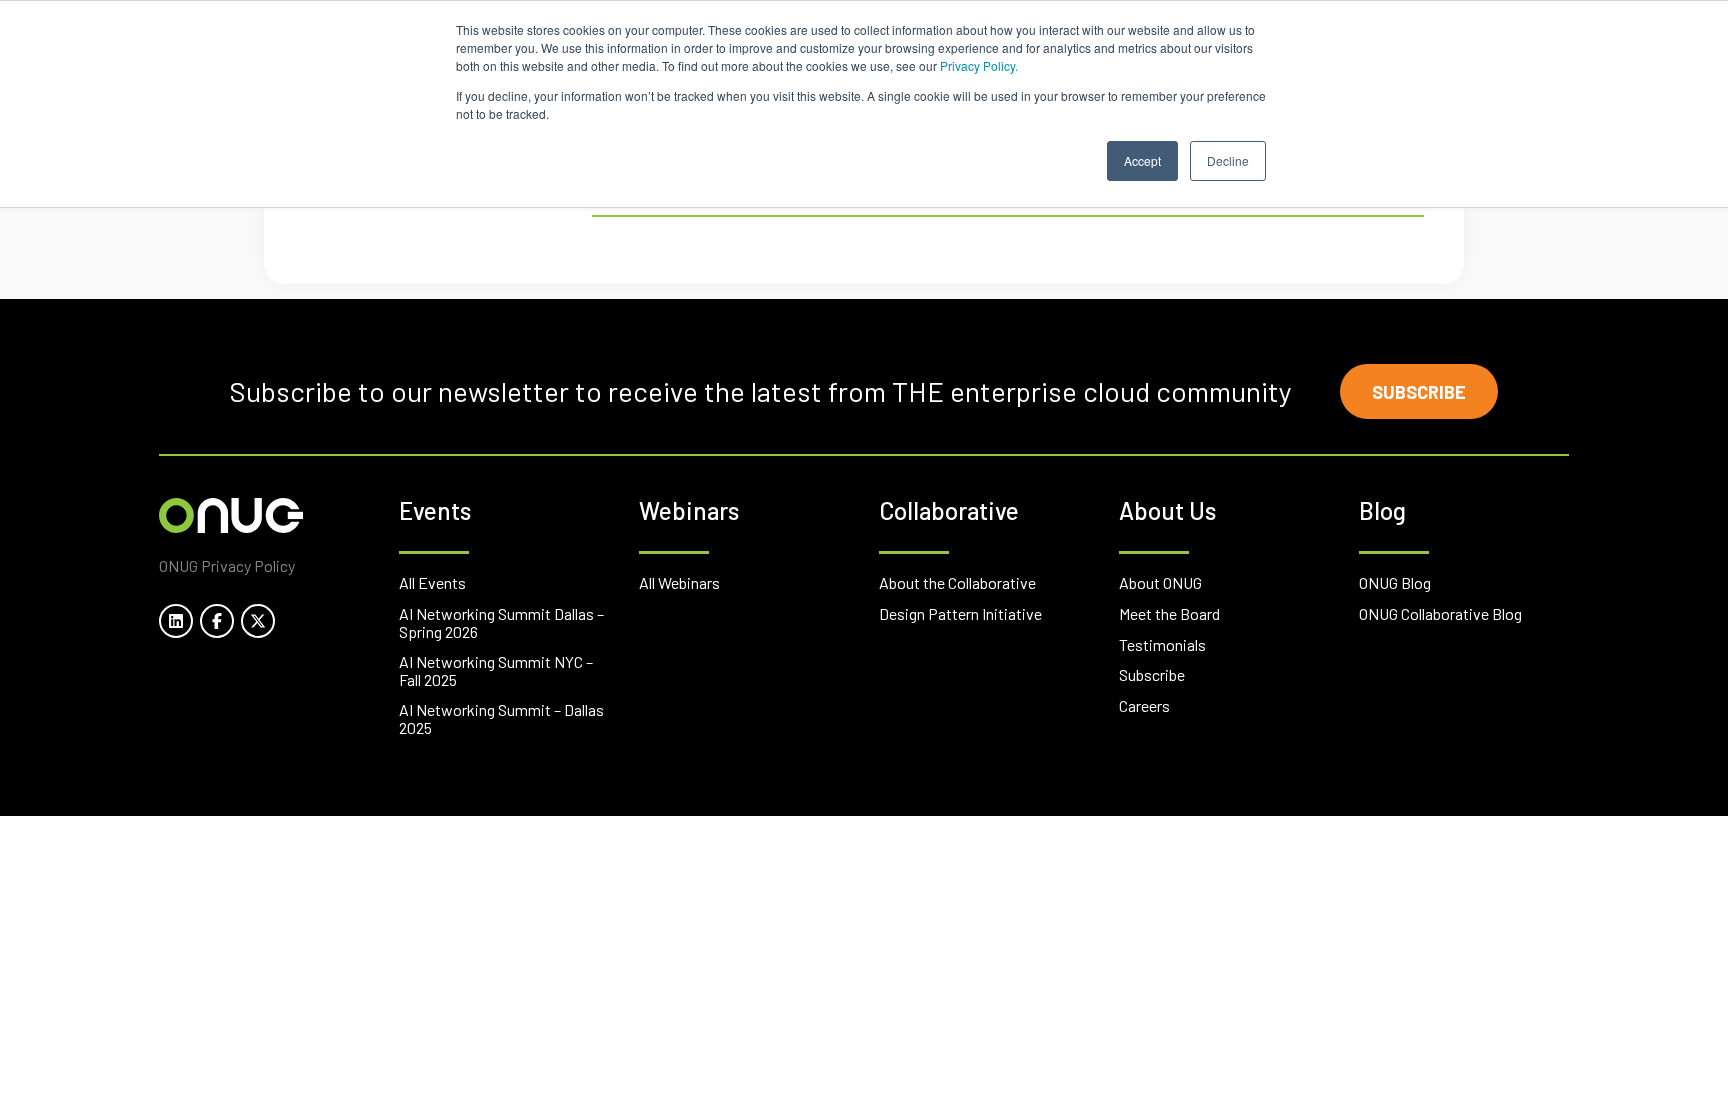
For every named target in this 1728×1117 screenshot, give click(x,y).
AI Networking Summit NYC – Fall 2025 (496, 670)
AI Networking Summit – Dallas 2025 (501, 718)
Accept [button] (1142, 160)
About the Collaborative (957, 582)
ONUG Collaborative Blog (1440, 613)
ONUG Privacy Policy (227, 565)
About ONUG (1160, 582)
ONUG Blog (1395, 582)
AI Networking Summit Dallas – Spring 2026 (501, 622)
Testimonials (1162, 644)
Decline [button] (1228, 160)
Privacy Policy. (979, 65)
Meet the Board (1169, 613)
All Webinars (679, 582)
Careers (1144, 705)
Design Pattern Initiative (960, 613)
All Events (432, 582)
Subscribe (1419, 392)
